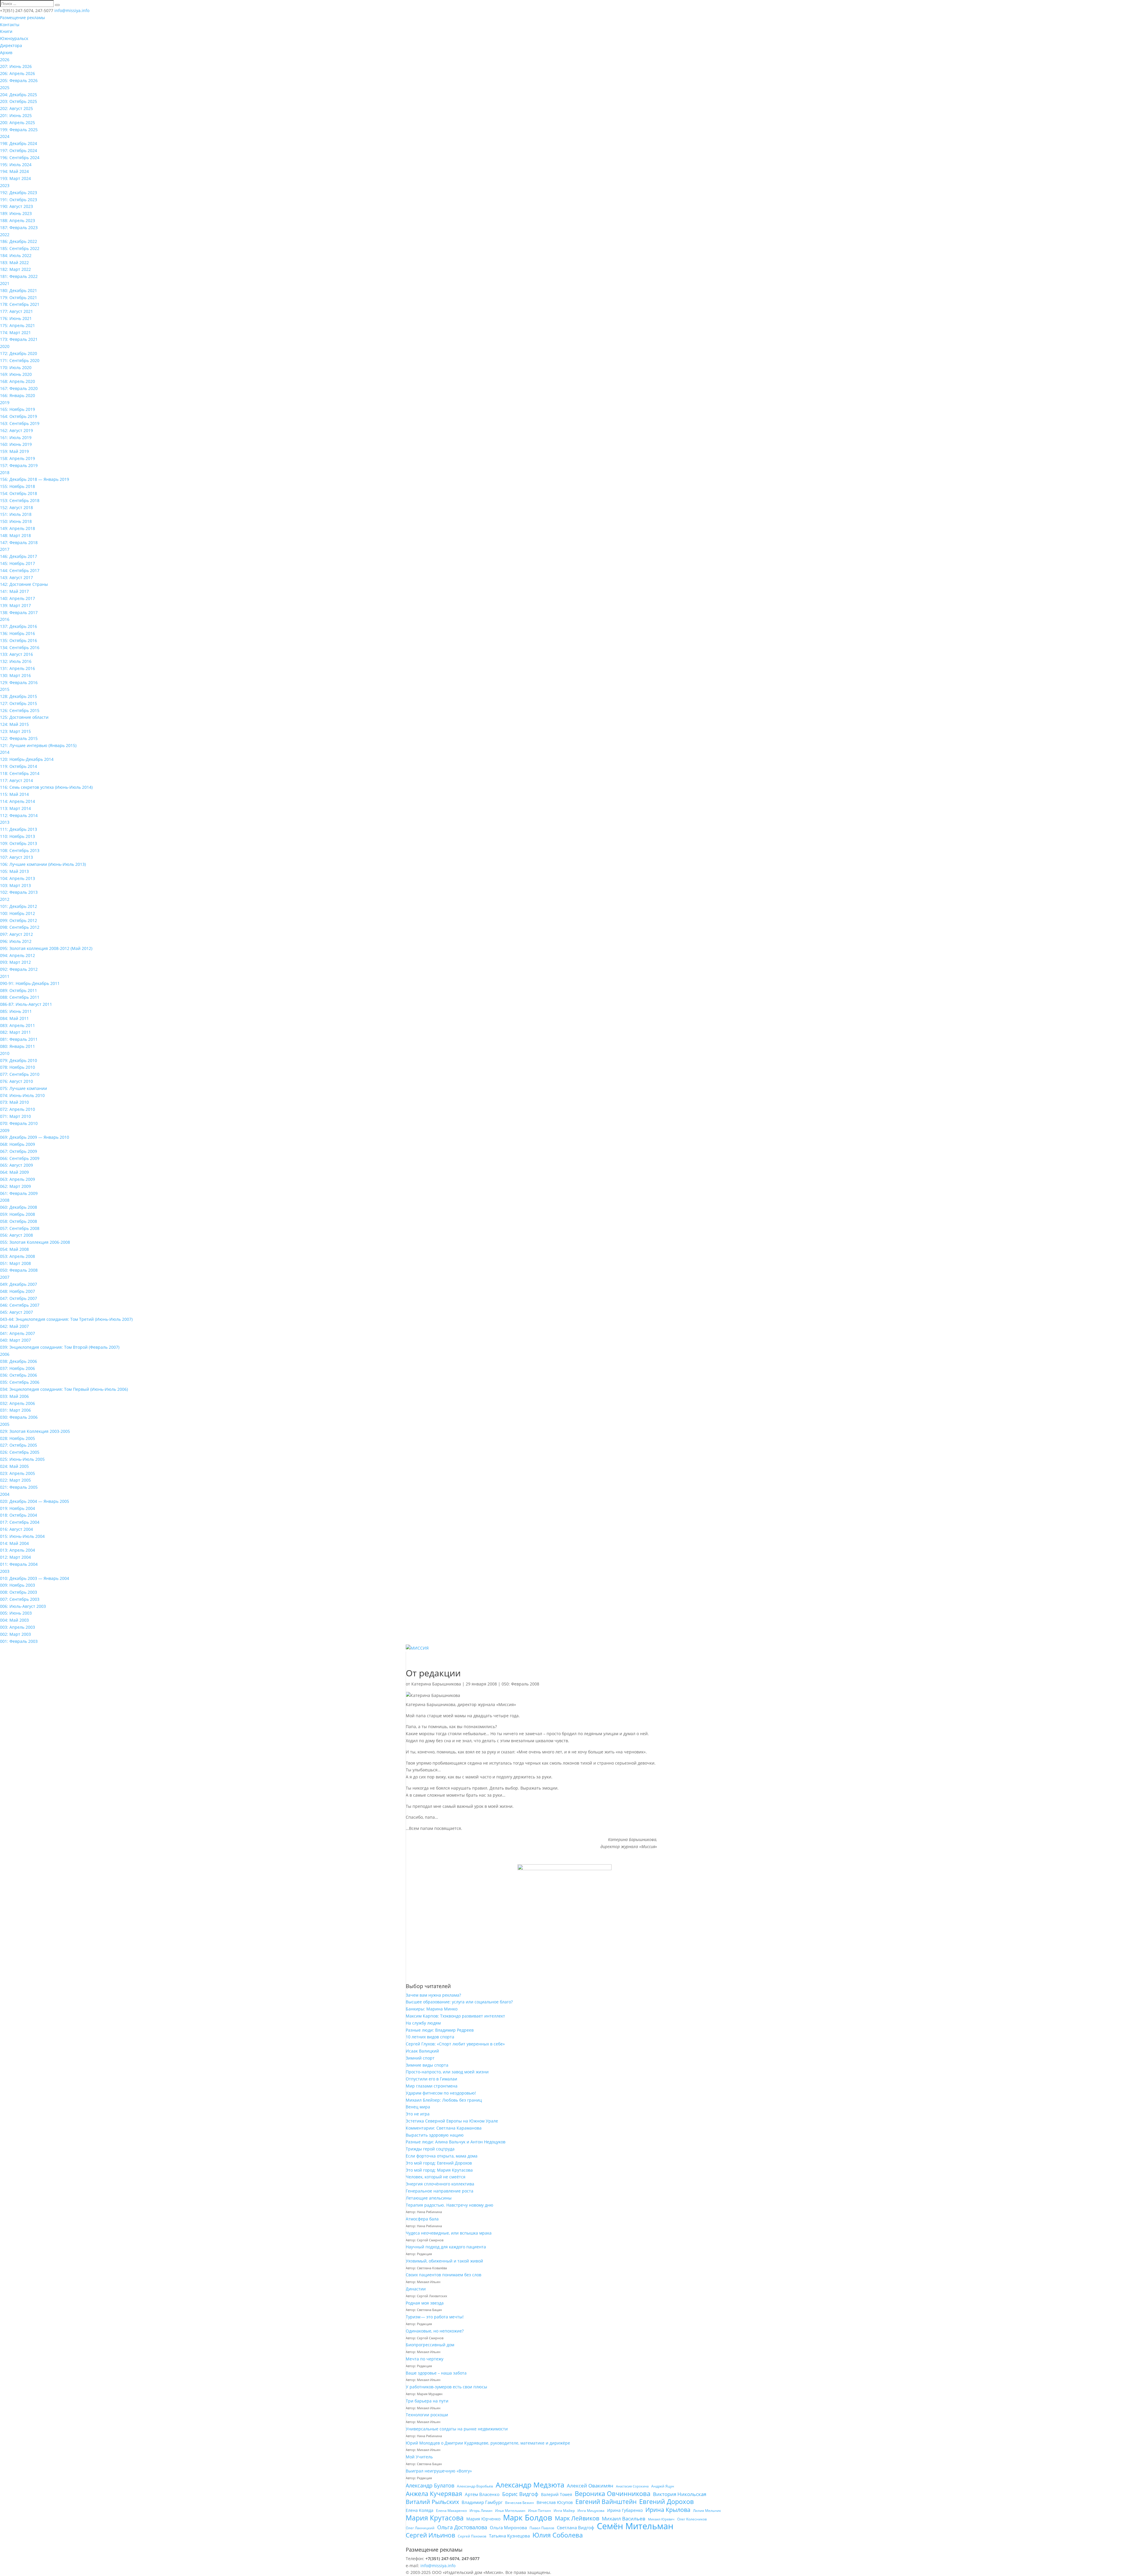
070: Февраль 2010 (19, 1123)
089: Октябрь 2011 (19, 990)
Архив (6, 52)
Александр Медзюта (530, 2485)
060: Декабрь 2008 (19, 1207)
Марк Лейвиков (577, 2518)
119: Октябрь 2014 (19, 766)
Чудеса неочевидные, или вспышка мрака (449, 2233)
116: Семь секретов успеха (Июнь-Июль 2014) (46, 787)
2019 (5, 402)
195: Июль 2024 (16, 165)
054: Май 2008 (14, 1249)
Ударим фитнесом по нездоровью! (441, 2093)
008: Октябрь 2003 (19, 1592)
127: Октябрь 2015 (19, 703)
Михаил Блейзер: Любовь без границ (444, 2100)
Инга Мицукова (591, 2511)
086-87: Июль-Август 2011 (26, 1004)
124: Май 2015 (14, 724)
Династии (416, 2289)
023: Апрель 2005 (17, 1473)
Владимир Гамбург (482, 2502)
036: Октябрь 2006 (19, 1375)
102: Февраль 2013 (19, 892)
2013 (5, 822)
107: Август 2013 (16, 857)
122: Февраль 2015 (19, 738)
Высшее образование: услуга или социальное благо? (459, 2002)
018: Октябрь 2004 (19, 1515)
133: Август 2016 (16, 654)
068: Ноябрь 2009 (17, 1144)
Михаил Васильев (624, 2519)
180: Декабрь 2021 (19, 290)
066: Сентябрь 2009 (20, 1158)
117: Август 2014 (16, 780)
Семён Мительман (635, 2526)
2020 (5, 346)
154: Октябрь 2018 (19, 493)
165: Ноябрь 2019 (17, 409)
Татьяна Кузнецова (509, 2536)
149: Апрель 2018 (17, 528)
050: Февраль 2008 (19, 1270)
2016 (5, 619)
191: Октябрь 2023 (19, 200)
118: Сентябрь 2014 (20, 773)
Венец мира (418, 2107)
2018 (5, 472)
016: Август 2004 (16, 1529)
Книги (6, 31)
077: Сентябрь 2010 (20, 1074)
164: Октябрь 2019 (19, 416)
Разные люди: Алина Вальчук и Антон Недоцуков (456, 2142)
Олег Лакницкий (420, 2528)
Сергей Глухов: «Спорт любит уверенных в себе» (455, 2044)
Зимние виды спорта (427, 2065)
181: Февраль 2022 (19, 276)
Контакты (10, 25)
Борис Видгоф (520, 2494)
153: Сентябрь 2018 (20, 500)
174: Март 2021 (15, 332)
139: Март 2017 (15, 605)
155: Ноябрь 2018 (17, 486)
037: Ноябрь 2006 (17, 1368)
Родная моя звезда (425, 2303)
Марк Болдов (528, 2518)
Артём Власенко (482, 2494)
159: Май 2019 (14, 451)
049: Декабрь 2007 (19, 1284)
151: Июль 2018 (16, 514)
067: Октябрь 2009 (19, 1151)
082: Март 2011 (15, 1032)
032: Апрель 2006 (17, 1403)
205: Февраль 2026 (19, 80)
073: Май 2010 (14, 1102)
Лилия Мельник (707, 2511)
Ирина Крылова (668, 2510)
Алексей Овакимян (590, 2486)
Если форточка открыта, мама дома (442, 2156)
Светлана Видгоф (576, 2527)
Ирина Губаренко (625, 2510)
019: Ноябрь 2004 (17, 1508)
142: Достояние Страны (24, 584)
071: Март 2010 (15, 1116)
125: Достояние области (24, 717)
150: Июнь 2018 (16, 521)
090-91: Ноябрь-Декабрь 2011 (30, 983)
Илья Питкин (540, 2511)
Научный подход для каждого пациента (446, 2247)
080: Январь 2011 (17, 1046)
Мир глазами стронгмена (432, 2086)
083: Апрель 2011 (17, 1025)
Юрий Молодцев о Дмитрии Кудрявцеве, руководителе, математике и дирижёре (488, 2443)
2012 (5, 899)
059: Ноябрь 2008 (17, 1214)
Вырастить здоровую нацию (435, 2135)
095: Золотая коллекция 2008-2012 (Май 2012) (46, 948)
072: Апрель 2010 (17, 1109)
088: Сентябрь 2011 (20, 997)
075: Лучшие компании (24, 1088)
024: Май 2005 (14, 1466)
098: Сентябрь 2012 (20, 927)
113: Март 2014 (15, 808)
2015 (5, 689)
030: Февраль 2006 (19, 1417)
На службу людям (423, 2023)
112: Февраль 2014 (19, 815)
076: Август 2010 (16, 1081)
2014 (5, 752)
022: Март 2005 (15, 1480)
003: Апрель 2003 (17, 1627)
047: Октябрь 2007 (19, 1298)
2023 (5, 185)
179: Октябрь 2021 (19, 297)
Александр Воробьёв (475, 2486)
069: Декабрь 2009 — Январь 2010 (35, 1137)
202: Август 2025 (16, 108)
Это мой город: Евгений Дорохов (439, 2163)
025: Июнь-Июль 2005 (22, 1459)
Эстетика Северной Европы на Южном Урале (452, 2121)
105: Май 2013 (14, 871)
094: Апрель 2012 (17, 955)
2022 (5, 235)
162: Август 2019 (16, 430)
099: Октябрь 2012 (19, 920)
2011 (5, 976)
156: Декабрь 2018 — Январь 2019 (35, 479)
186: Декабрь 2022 (19, 241)
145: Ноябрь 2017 (17, 563)
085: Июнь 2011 (16, 1011)
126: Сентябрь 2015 (20, 710)
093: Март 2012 (15, 962)
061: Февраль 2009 (19, 1193)
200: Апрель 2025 (17, 122)
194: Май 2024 (14, 171)
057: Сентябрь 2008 (20, 1228)
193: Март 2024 (15, 178)
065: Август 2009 (16, 1165)
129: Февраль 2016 (19, 682)
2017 (5, 549)
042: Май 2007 (14, 1326)
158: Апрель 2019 (17, 458)
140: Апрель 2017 (17, 598)
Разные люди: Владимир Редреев (440, 2030)
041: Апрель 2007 (17, 1333)
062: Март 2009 (15, 1186)
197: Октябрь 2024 (19, 150)
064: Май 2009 (14, 1172)
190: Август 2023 (16, 206)
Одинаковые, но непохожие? (435, 2331)
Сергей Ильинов (430, 2535)
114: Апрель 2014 (17, 801)
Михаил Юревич (661, 2519)
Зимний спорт (420, 2058)
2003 (5, 1571)
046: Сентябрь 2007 (20, 1305)
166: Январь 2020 (17, 395)
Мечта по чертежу (425, 2359)
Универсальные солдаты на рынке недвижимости (457, 2429)
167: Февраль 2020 (19, 388)
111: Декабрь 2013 (19, 829)
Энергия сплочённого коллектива (440, 2184)
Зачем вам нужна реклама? (433, 1995)
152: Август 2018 (16, 507)
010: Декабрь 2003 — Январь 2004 (35, 1578)
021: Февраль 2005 (19, 1487)
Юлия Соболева (558, 2535)
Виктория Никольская (680, 2494)
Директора (11, 45)
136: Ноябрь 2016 (17, 633)
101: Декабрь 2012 (19, 906)
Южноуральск (14, 38)
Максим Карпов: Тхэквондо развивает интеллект (455, 2016)
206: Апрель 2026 (17, 73)
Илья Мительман (510, 2511)
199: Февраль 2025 (19, 130)
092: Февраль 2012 (19, 969)
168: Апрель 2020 (17, 381)
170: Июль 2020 (16, 367)
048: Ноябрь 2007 (17, 1291)
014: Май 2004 (14, 1543)
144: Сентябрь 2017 (20, 570)
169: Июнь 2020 (16, 374)
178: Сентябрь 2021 (20, 304)
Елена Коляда (420, 2510)
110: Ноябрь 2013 (17, 836)
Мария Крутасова (435, 2518)
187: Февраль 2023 (19, 227)
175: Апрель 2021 (17, 325)
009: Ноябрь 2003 (17, 1585)
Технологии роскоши (427, 2415)
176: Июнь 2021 (16, 318)
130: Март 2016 (15, 675)
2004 (5, 1494)
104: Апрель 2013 (17, 878)
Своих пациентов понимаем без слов (444, 2275)
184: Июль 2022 (16, 255)
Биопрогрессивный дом (430, 2345)
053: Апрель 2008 (17, 1256)
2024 (5, 136)
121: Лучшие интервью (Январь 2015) (38, 745)
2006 (5, 1354)
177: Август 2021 (16, 311)
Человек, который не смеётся (436, 2177)
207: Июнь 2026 (16, 66)
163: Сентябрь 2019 (20, 423)
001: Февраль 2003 (19, 1641)
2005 (5, 1424)
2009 (5, 1130)
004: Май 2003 (14, 1620)
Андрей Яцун (663, 2486)
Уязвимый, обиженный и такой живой (444, 2261)
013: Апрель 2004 (17, 1550)
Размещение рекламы (22, 17)
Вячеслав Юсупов (555, 2502)
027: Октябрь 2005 (19, 1445)
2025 (5, 87)
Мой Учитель (419, 2457)
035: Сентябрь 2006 (20, 1382)
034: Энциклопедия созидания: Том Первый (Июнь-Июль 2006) (64, 1389)
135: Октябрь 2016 (19, 640)
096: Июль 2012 (16, 941)
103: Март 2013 (15, 885)
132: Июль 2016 (16, 661)
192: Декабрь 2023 (19, 192)
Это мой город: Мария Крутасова (439, 2170)
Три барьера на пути (427, 2401)
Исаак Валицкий (422, 2051)
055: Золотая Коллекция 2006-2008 (35, 1242)
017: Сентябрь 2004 (20, 1522)
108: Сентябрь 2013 (20, 850)
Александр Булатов (430, 2485)
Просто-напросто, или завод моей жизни (447, 2072)
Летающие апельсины (429, 2198)
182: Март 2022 (15, 269)
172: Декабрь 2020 (19, 353)
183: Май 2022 (14, 262)
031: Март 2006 (15, 1410)
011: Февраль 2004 (19, 1564)
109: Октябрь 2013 (19, 843)
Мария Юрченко (483, 2519)
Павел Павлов (542, 2528)
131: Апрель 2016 (17, 668)
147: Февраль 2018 (19, 542)
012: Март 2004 (15, 1557)
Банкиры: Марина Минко (432, 2009)
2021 (5, 283)
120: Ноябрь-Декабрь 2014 (27, 759)
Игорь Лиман (481, 2511)
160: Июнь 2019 (16, 444)
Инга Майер (564, 2511)
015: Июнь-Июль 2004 (22, 1536)
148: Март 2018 (15, 535)
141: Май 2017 (14, 591)
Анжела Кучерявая (434, 2494)
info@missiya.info (438, 2566)
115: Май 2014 (14, 794)
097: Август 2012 (16, 934)
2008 (5, 1200)
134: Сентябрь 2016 (20, 647)
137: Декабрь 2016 (19, 626)
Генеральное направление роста (440, 2191)
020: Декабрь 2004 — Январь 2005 (35, 1501)
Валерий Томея (557, 2494)
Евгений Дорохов (667, 2502)
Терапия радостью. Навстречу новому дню (450, 2205)
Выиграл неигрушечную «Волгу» (439, 2471)
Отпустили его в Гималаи (431, 2079)
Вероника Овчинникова (613, 2494)
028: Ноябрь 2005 (17, 1438)
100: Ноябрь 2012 (17, 913)
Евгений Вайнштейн (606, 2502)
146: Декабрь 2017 (19, 556)
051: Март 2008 (15, 1263)
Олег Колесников (692, 2519)
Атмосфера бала (423, 2219)
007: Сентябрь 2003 (20, 1599)
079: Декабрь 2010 (19, 1060)
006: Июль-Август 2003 (23, 1606)
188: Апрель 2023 (17, 220)
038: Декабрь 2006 (19, 1361)
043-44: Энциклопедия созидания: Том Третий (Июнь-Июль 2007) (66, 1319)
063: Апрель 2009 (17, 1179)
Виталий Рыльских (432, 2502)
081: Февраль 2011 (19, 1039)
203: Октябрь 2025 (19, 101)
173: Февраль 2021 (19, 339)
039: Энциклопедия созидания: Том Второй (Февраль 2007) (60, 1347)
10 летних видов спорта (430, 2037)
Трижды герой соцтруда (430, 2149)
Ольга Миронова (508, 2527)
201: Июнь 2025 (16, 115)
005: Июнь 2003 (16, 1613)
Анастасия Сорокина (632, 2486)
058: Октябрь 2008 (19, 1221)
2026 (5, 60)
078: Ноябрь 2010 (17, 1067)
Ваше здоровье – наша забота (436, 2373)
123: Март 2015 (15, 731)
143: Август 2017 (16, 577)
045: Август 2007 (16, 1312)
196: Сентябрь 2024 (20, 157)
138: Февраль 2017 (19, 612)
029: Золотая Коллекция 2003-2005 (35, 1431)
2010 (5, 1053)
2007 (5, 1277)
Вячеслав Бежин (520, 2503)
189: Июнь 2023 (16, 213)
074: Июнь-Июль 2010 (22, 1095)
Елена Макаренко (451, 2511)
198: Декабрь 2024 (19, 143)
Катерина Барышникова (436, 1684)
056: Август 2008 (16, 1235)
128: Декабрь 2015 (19, 696)
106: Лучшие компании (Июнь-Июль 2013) (43, 864)
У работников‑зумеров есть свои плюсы (446, 2387)
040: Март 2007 (15, 1340)
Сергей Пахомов (472, 2536)
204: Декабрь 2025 (19, 95)
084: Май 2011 (14, 1018)
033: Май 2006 (14, 1396)
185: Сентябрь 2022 (20, 248)
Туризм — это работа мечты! (435, 2317)
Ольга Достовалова (462, 2527)
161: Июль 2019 (16, 437)
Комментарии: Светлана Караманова (444, 2128)
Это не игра (418, 2114)
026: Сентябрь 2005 (20, 1452)
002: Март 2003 (15, 1634)
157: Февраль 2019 (19, 465)
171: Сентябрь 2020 (20, 360)
